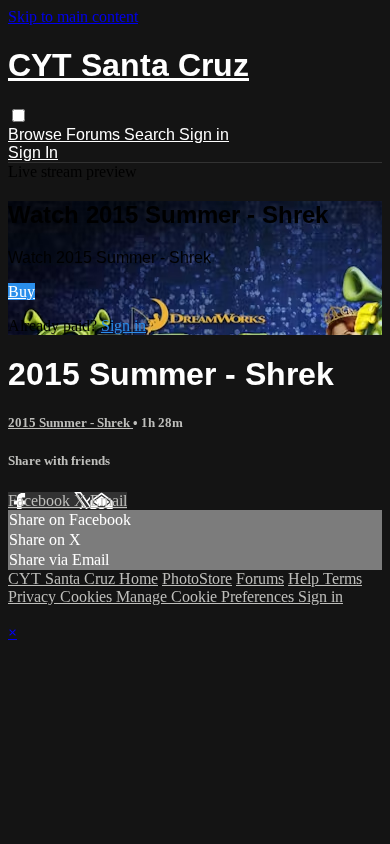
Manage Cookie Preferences (207, 596)
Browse (37, 134)
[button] (18, 115)
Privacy (34, 596)
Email (108, 500)
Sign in (204, 134)
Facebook (41, 500)
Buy (21, 291)
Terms (342, 578)
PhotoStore (197, 578)
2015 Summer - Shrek (70, 422)
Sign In (33, 152)
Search (151, 134)
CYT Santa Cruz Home (83, 578)
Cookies (88, 596)
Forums (95, 134)
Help (305, 578)
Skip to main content (73, 16)
